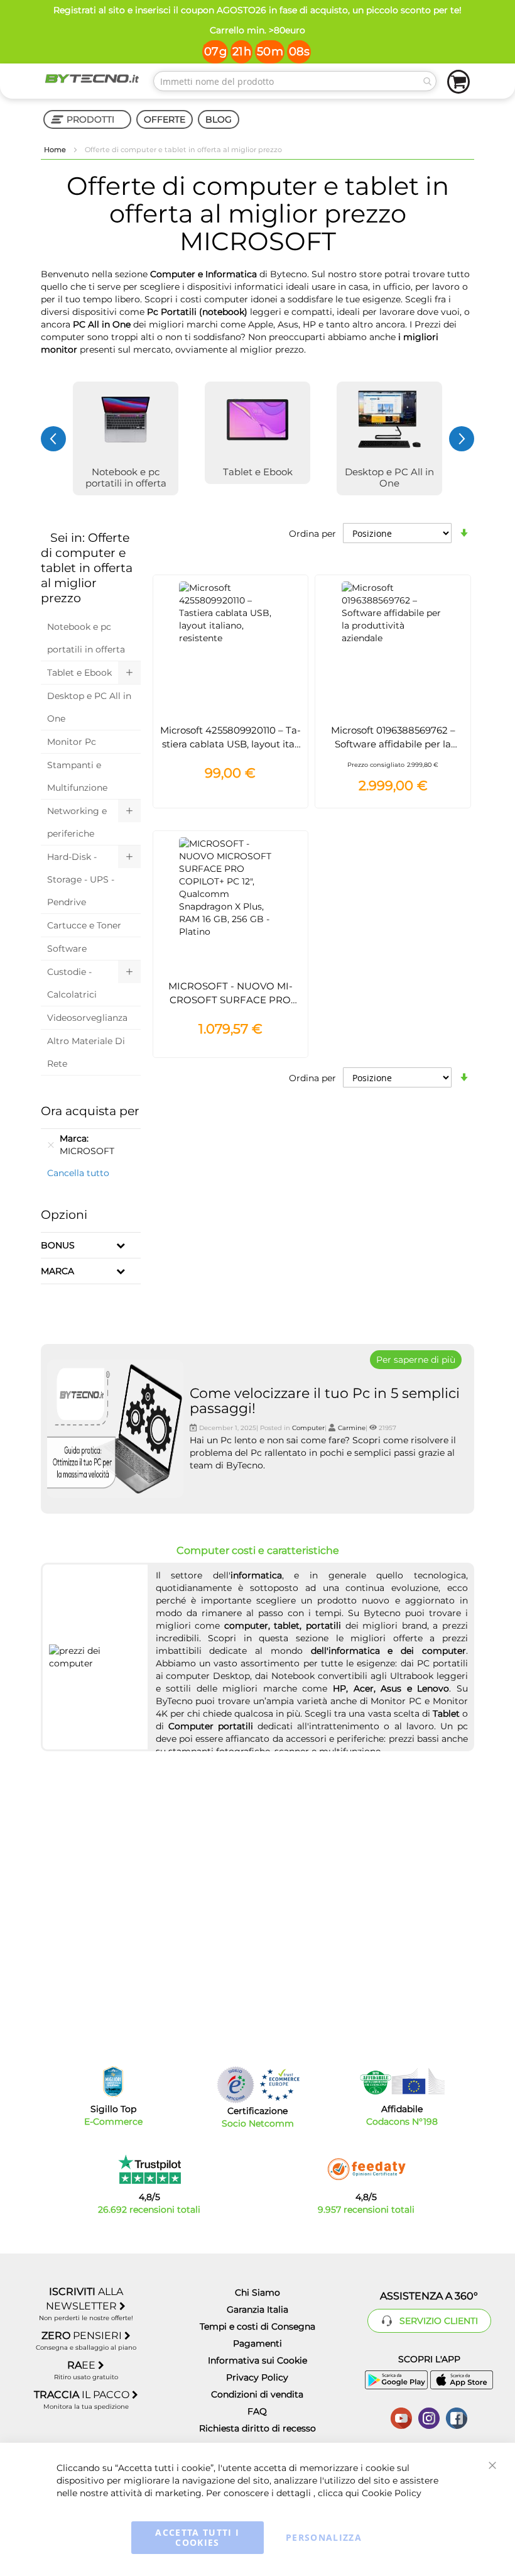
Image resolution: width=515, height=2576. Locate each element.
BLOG (219, 119)
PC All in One (102, 324)
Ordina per (312, 534)
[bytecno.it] (92, 79)
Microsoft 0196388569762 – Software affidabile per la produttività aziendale (393, 744)
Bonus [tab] (58, 1245)
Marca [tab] (57, 1271)
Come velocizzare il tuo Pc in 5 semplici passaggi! (325, 1401)
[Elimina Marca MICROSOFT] (51, 1145)
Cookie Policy (392, 2493)
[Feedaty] (366, 2169)
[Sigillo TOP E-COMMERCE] (113, 2082)
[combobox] (295, 81)
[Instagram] (429, 2417)
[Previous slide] (53, 439)
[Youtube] (401, 2417)
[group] (126, 438)
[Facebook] (457, 2417)
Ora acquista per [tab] (90, 1111)
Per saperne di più (416, 1360)
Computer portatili (211, 1726)
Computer (308, 1428)
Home (56, 150)
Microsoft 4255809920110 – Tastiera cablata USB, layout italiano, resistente (230, 744)
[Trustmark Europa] (279, 2085)
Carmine (352, 1428)
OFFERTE (165, 119)
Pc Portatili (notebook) (197, 312)
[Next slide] (462, 439)
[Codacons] (402, 2081)
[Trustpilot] (149, 2169)
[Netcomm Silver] (236, 2085)
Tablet (446, 1714)
